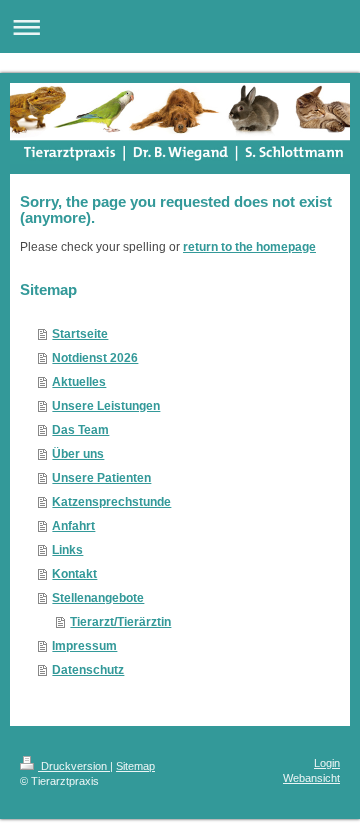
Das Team (80, 430)
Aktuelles (79, 382)
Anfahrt (73, 526)
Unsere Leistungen (106, 406)
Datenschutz (88, 670)
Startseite (80, 334)
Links (67, 550)
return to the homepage (249, 247)
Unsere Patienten (101, 478)
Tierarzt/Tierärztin (120, 622)
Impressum (84, 646)
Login (327, 763)
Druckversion (74, 766)
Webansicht (311, 778)
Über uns (78, 454)
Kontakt (74, 574)
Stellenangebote (98, 598)
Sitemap (135, 766)
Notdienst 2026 (95, 358)
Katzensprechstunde (111, 502)
